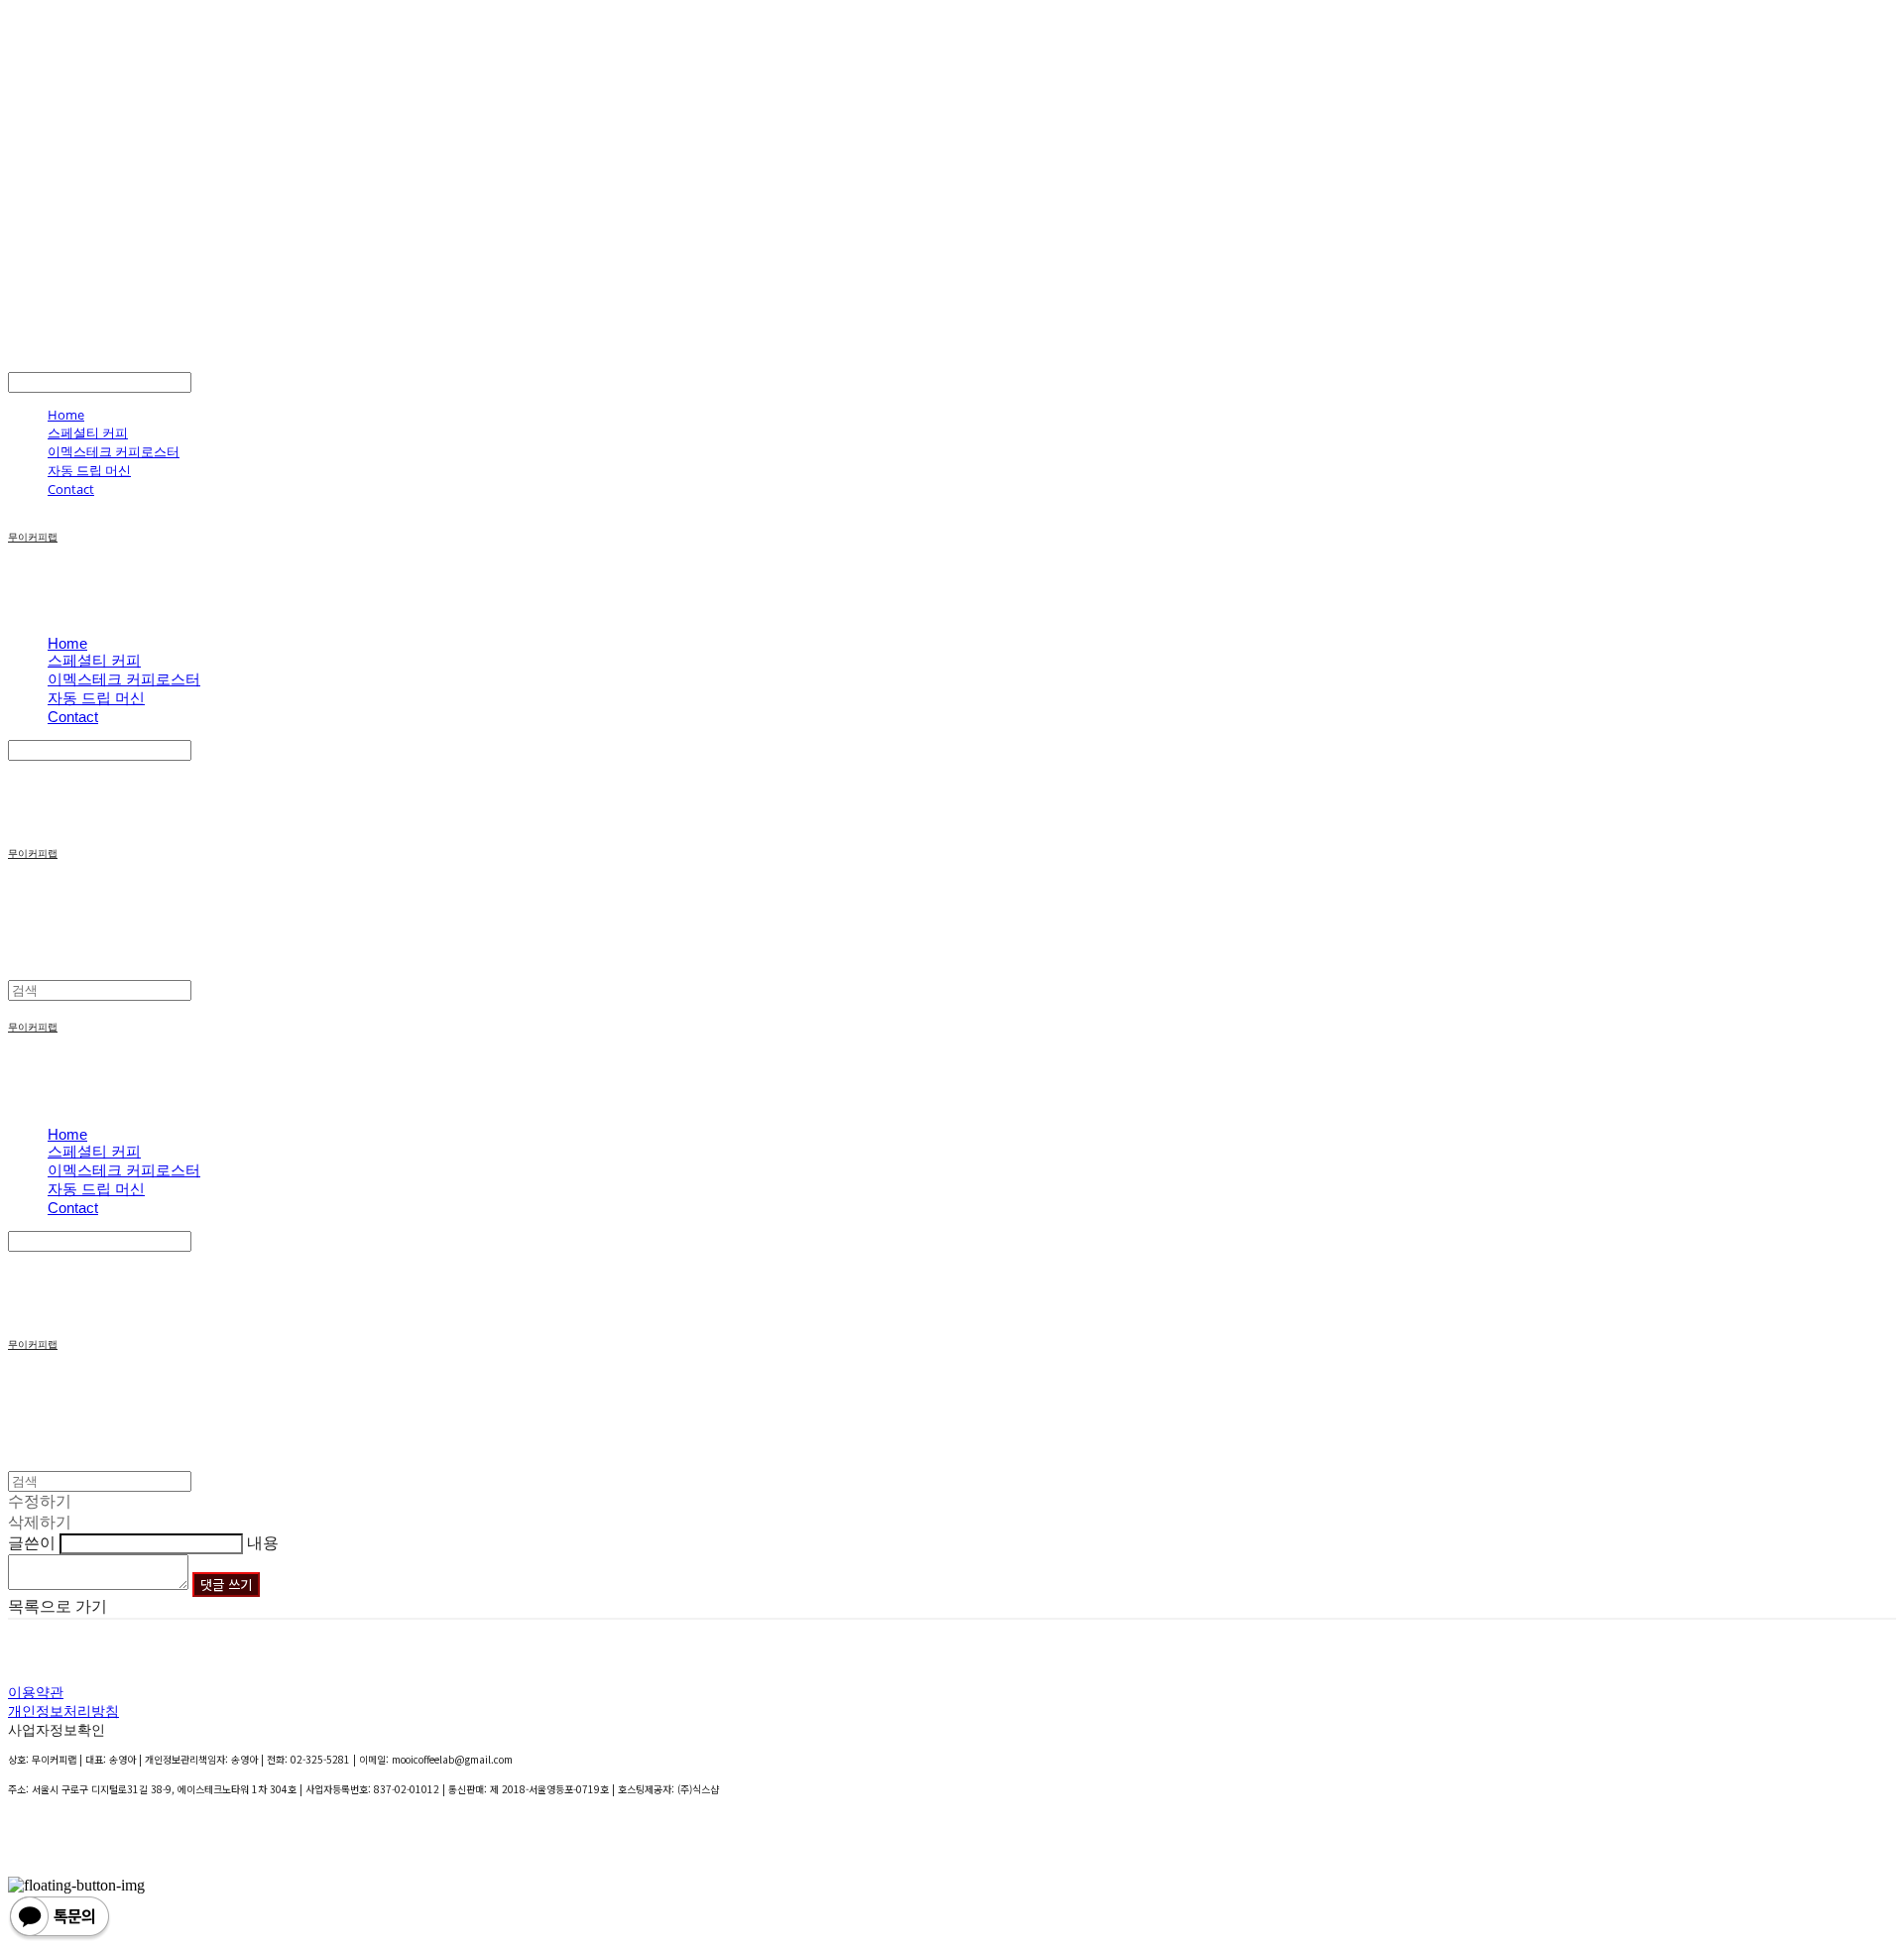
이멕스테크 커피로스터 (114, 451)
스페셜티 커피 (88, 432)
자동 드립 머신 (89, 470)
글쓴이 (32, 1543)
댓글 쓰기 (226, 1585)
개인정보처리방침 (63, 1710)
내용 (263, 1543)
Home (66, 415)
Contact (71, 489)
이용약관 (36, 1692)
